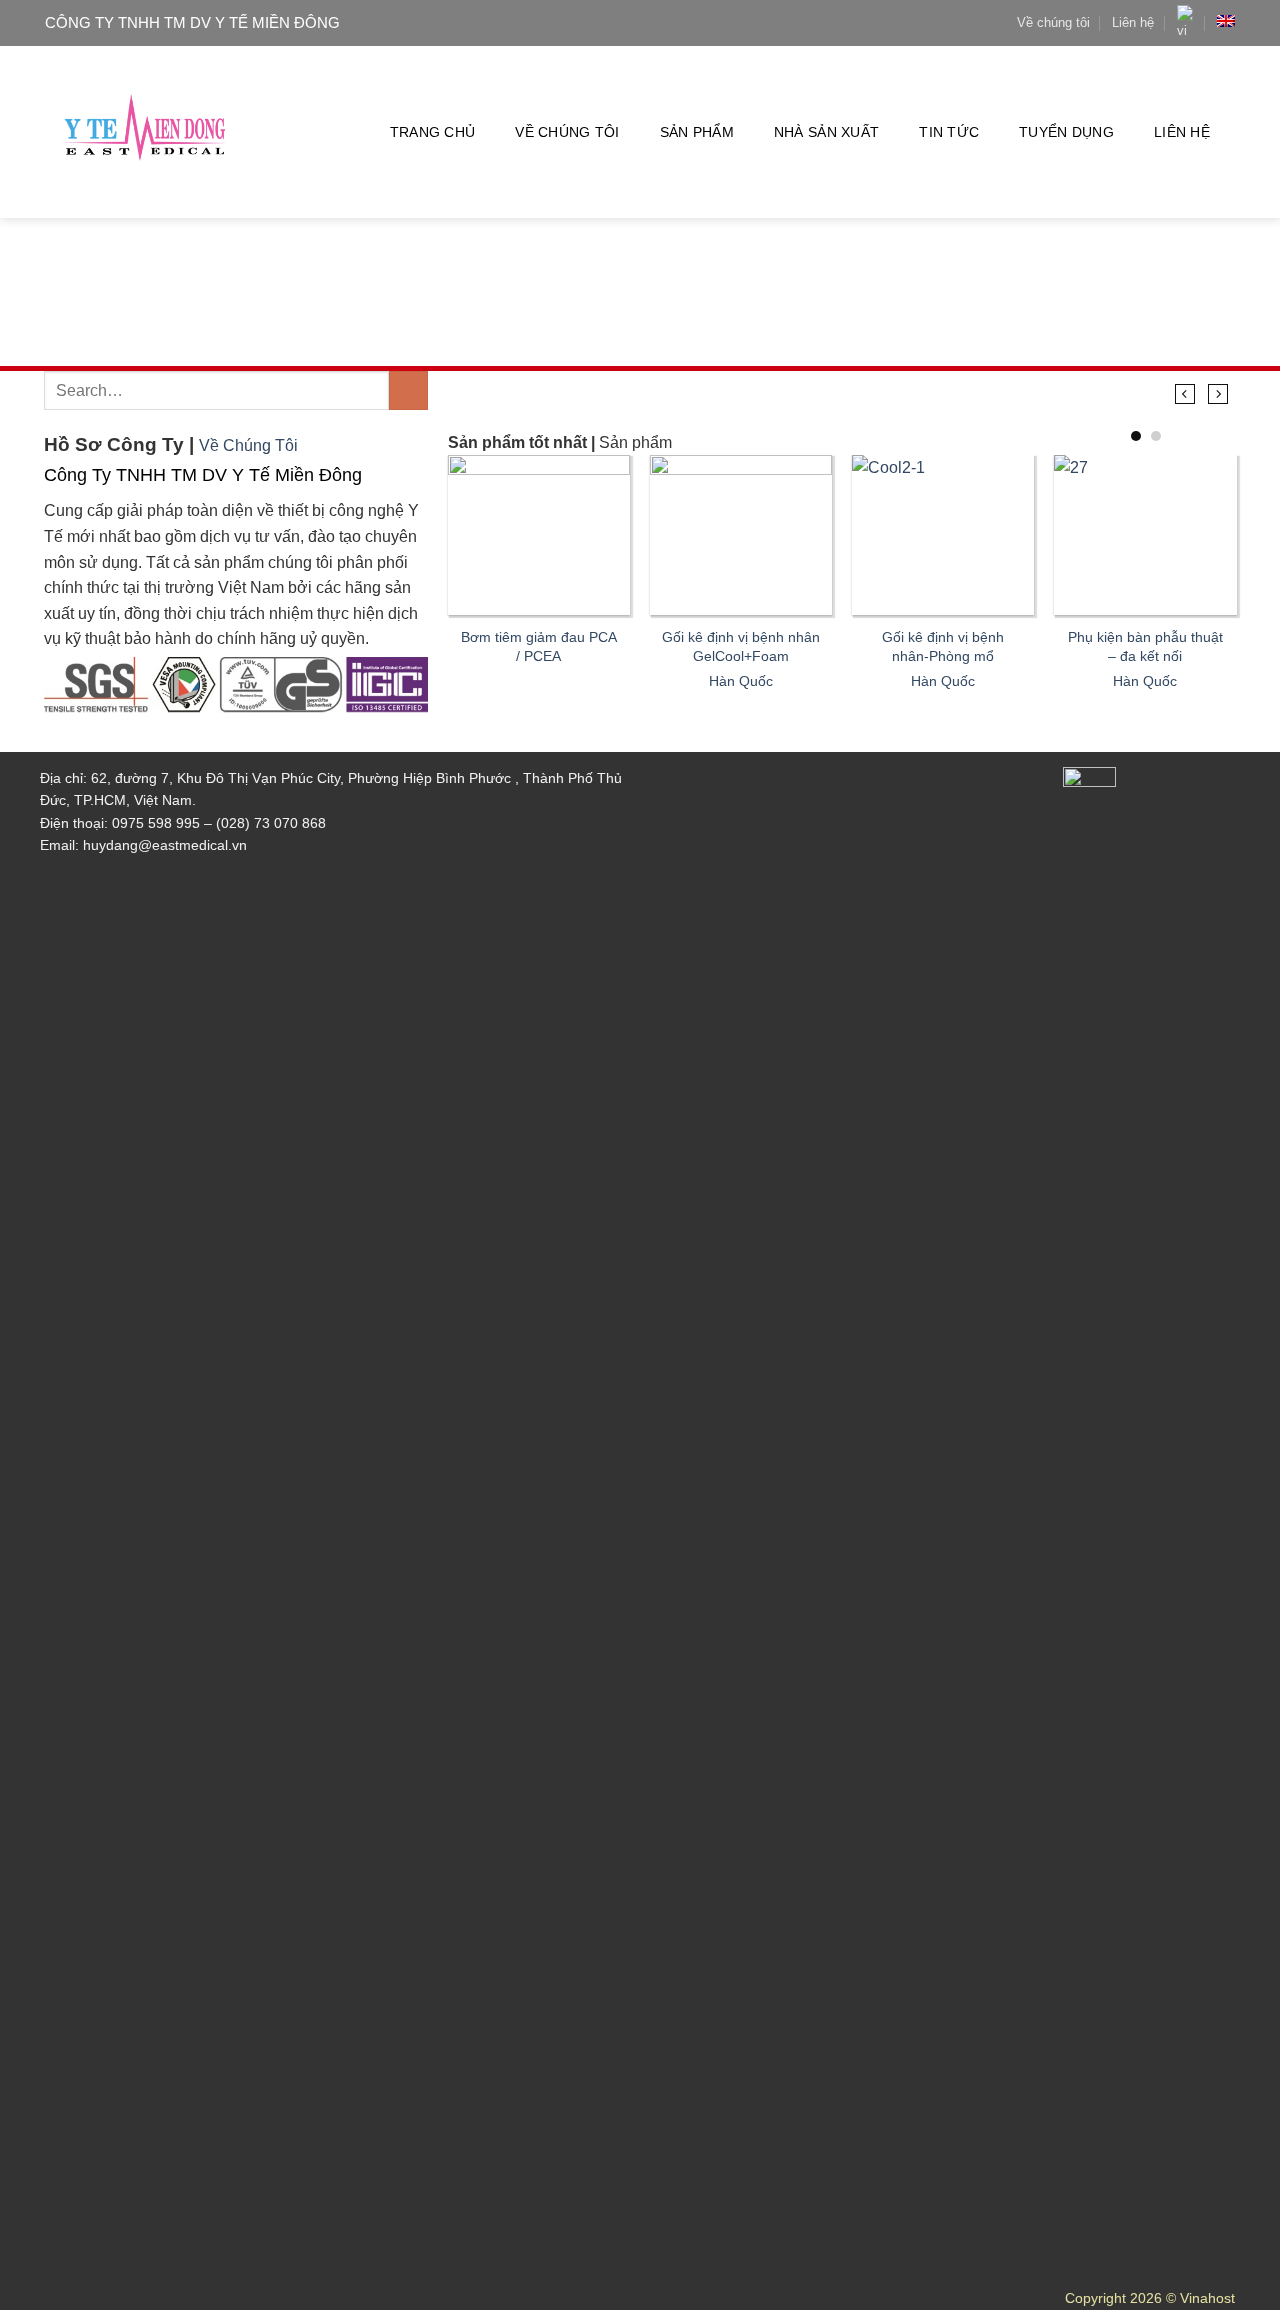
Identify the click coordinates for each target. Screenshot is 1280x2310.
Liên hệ (1133, 22)
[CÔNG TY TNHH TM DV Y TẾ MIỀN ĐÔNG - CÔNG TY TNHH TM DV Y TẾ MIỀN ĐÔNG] (145, 132)
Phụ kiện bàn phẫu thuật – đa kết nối (1145, 646)
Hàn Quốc (741, 681)
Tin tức (949, 132)
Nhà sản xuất (826, 132)
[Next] (1217, 394)
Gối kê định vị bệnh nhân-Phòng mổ (943, 646)
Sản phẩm (697, 132)
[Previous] (1185, 394)
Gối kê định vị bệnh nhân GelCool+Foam (741, 646)
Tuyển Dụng (1066, 132)
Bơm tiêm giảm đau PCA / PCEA (539, 646)
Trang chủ (433, 132)
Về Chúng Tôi (248, 445)
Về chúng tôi (1053, 22)
